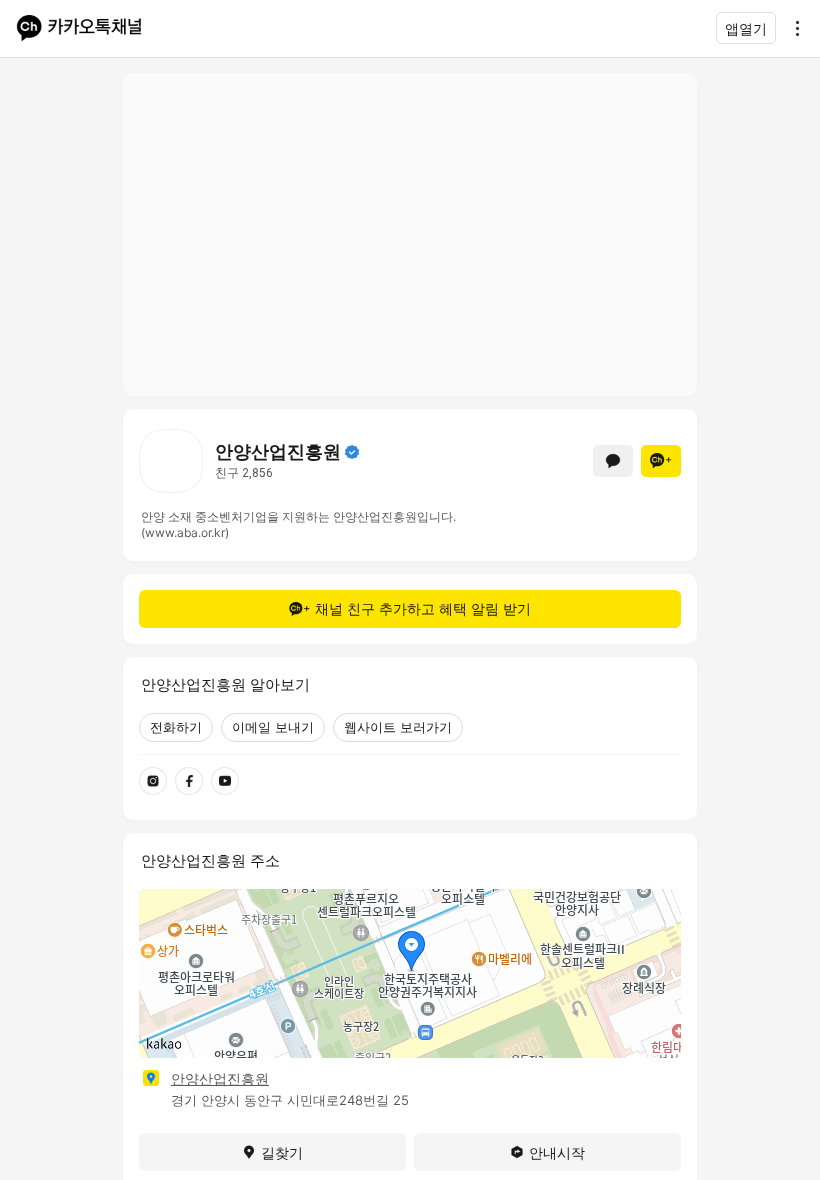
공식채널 (352, 452)
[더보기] (792, 28)
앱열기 (746, 28)
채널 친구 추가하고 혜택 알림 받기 (423, 608)
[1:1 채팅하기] (613, 461)
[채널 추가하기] (661, 461)
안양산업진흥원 (220, 1078)
